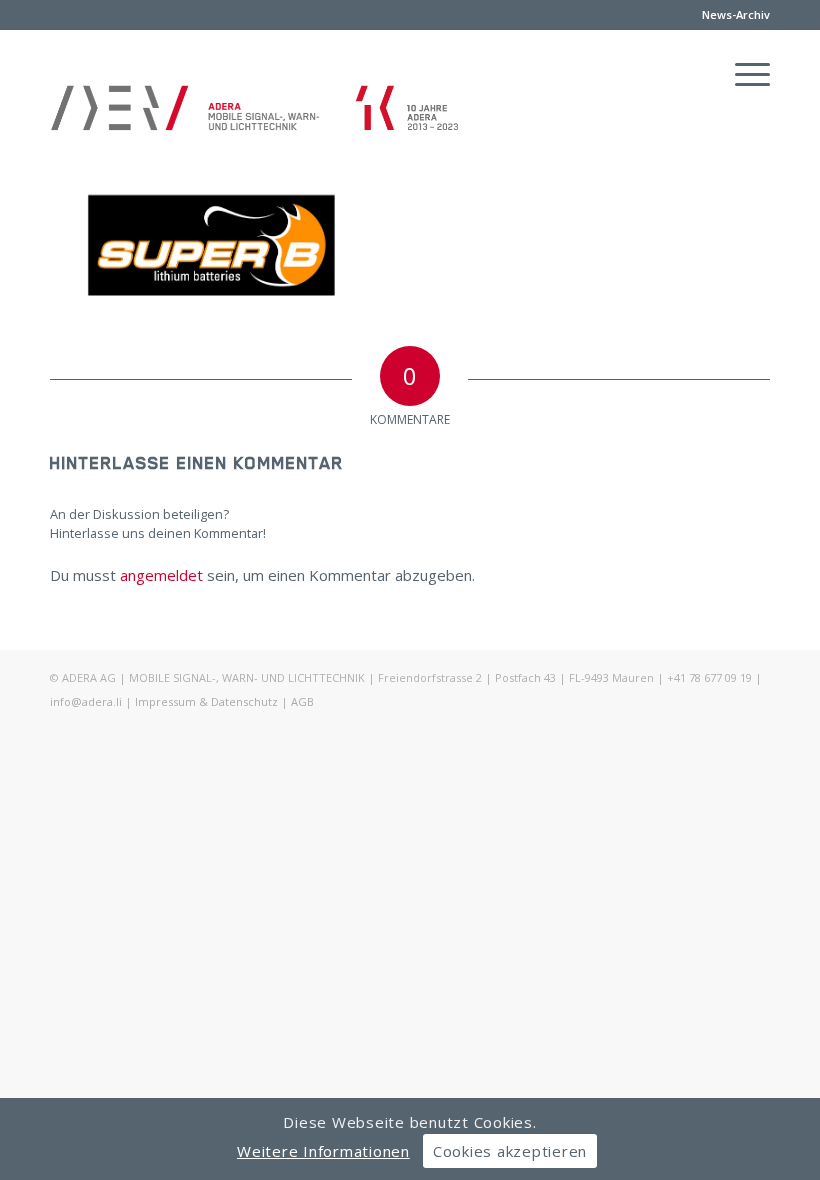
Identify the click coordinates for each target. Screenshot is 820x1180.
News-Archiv (736, 14)
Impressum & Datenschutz (206, 701)
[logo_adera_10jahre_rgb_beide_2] (255, 126)
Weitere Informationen (323, 1151)
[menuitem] (731, 15)
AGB (302, 701)
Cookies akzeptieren (510, 1151)
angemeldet (161, 575)
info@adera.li (86, 701)
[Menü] (742, 74)
